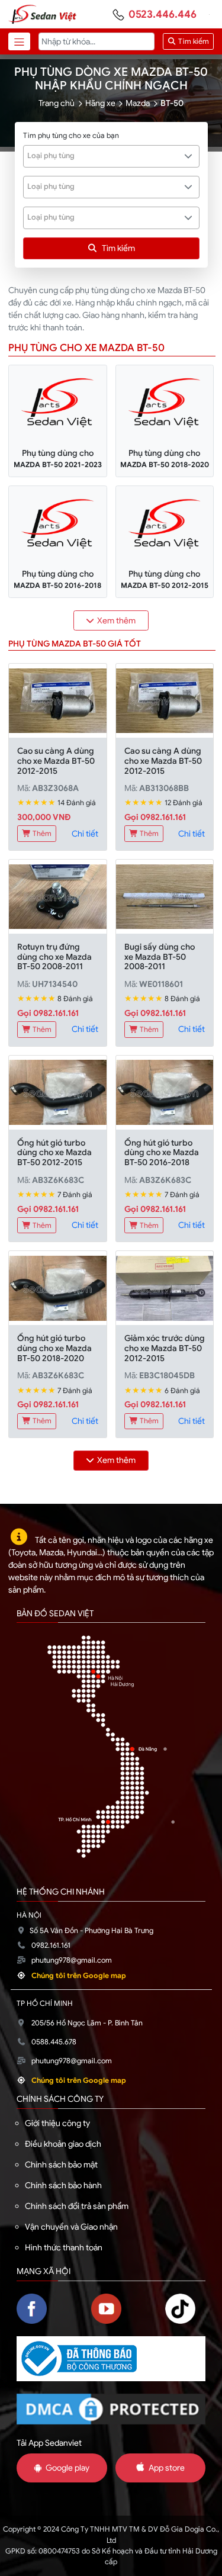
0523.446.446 (163, 14)
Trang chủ (57, 103)
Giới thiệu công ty (57, 2123)
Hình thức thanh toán (64, 2247)
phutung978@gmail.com (72, 1960)
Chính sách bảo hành (63, 2185)
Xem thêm (116, 620)
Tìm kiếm (193, 41)
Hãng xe (100, 103)
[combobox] (111, 156)
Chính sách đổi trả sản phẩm (77, 2206)
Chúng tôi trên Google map (79, 1976)
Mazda (138, 103)
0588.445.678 (54, 2042)
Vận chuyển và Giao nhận (71, 2227)
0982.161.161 (51, 1945)
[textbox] (105, 156)
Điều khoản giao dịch (63, 2144)
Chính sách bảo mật (61, 2165)
